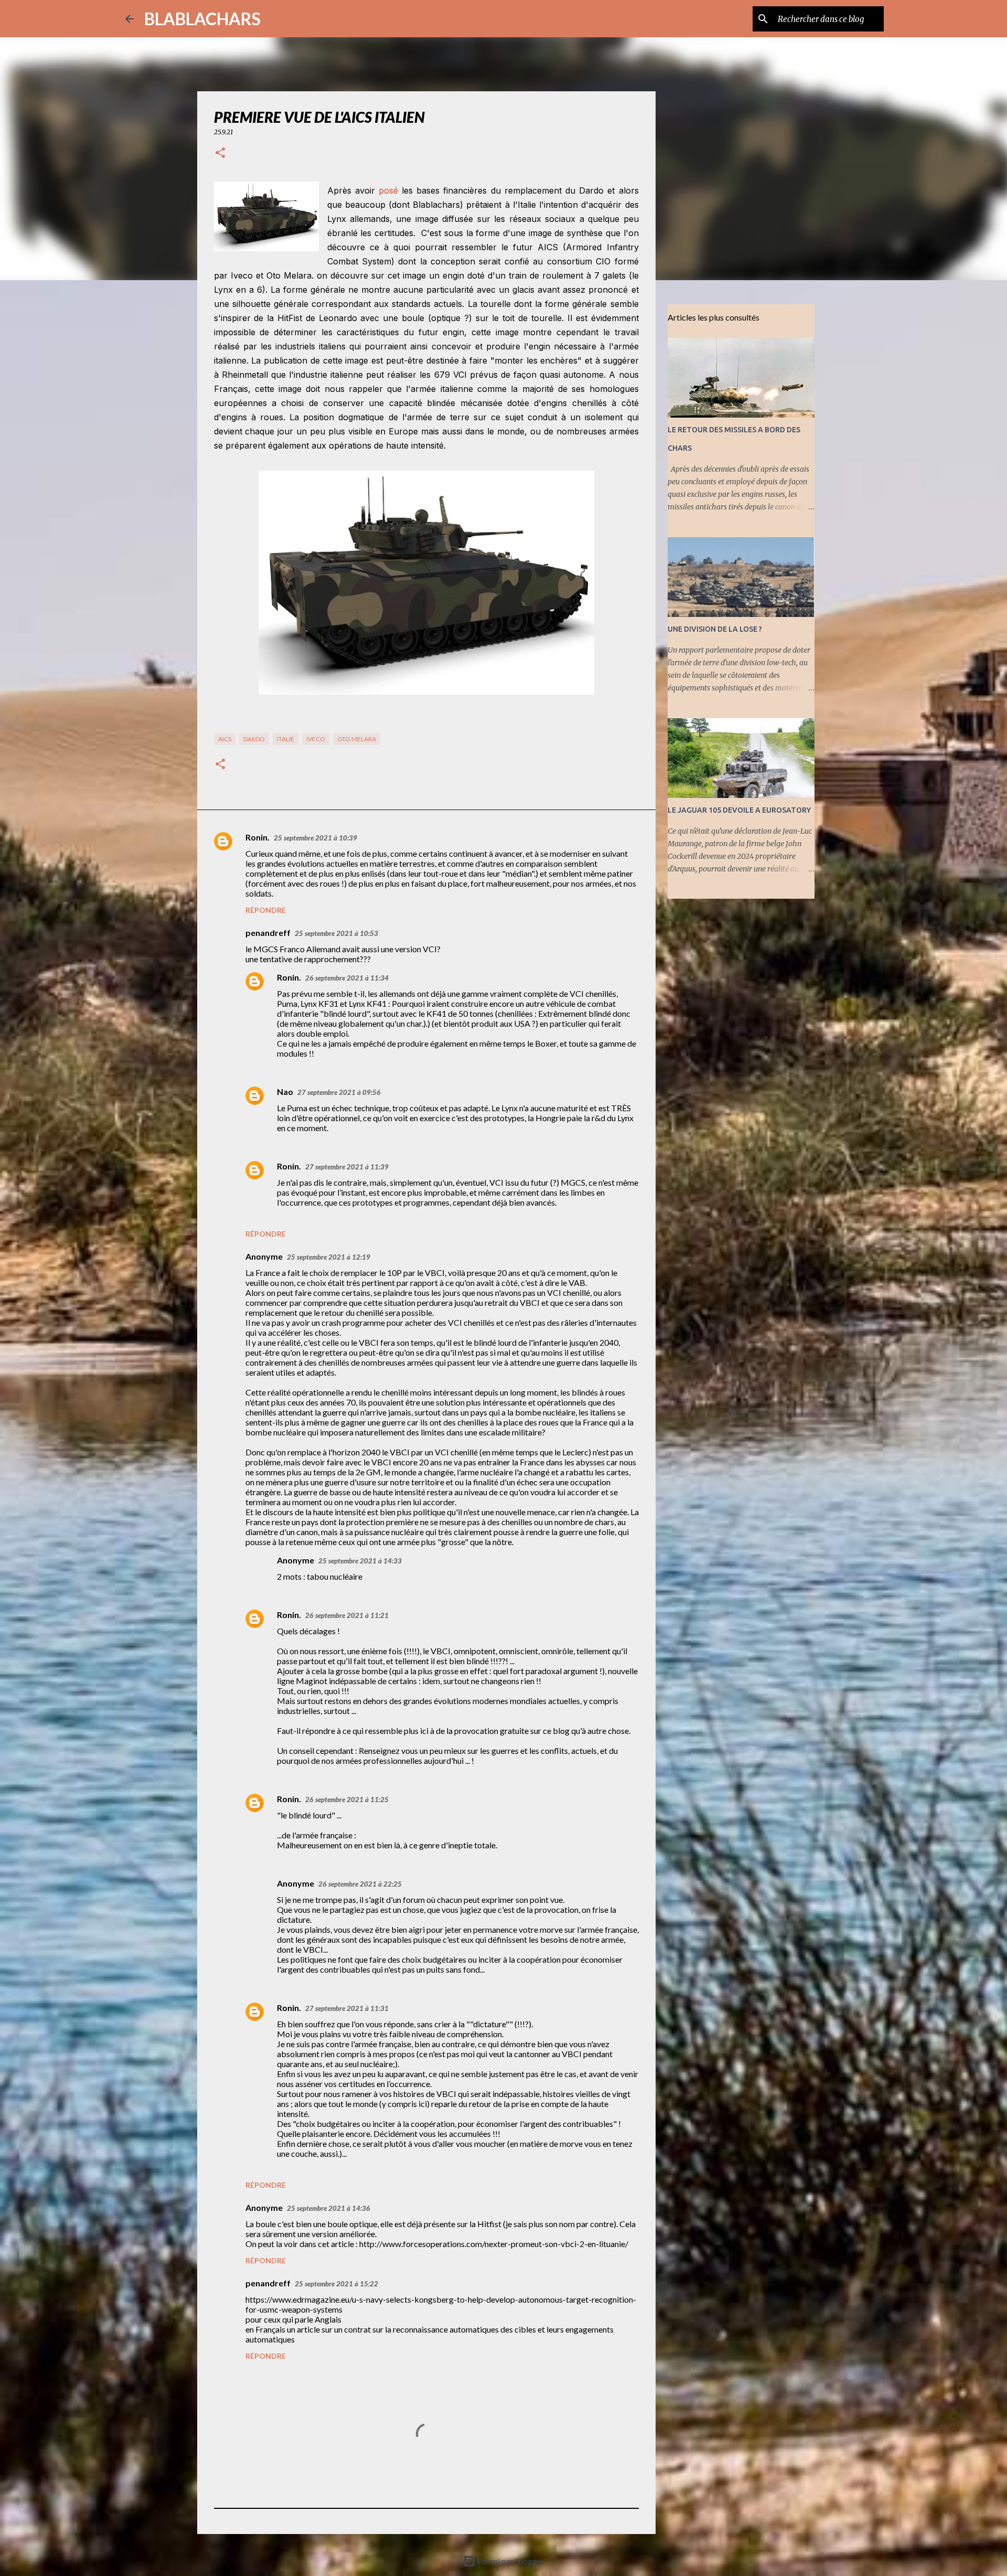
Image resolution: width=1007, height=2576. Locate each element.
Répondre (266, 910)
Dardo (254, 739)
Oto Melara (357, 739)
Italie (286, 739)
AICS (225, 739)
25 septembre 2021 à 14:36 (329, 2208)
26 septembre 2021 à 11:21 (347, 1615)
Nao (285, 1092)
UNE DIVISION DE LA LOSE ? (715, 629)
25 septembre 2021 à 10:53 (336, 933)
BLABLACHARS (202, 19)
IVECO (316, 739)
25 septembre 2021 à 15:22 (336, 2284)
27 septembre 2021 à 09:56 (339, 1092)
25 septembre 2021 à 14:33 (360, 1561)
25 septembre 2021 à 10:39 (315, 838)
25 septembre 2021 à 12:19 (329, 1257)
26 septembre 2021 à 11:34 (347, 978)
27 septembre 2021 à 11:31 (347, 2008)
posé (388, 190)
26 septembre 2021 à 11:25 (347, 1800)
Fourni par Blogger (510, 2561)
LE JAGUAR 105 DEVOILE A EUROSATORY (739, 810)
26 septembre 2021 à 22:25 (360, 1884)
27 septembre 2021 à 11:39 (347, 1167)
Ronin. (258, 837)
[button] (220, 153)
